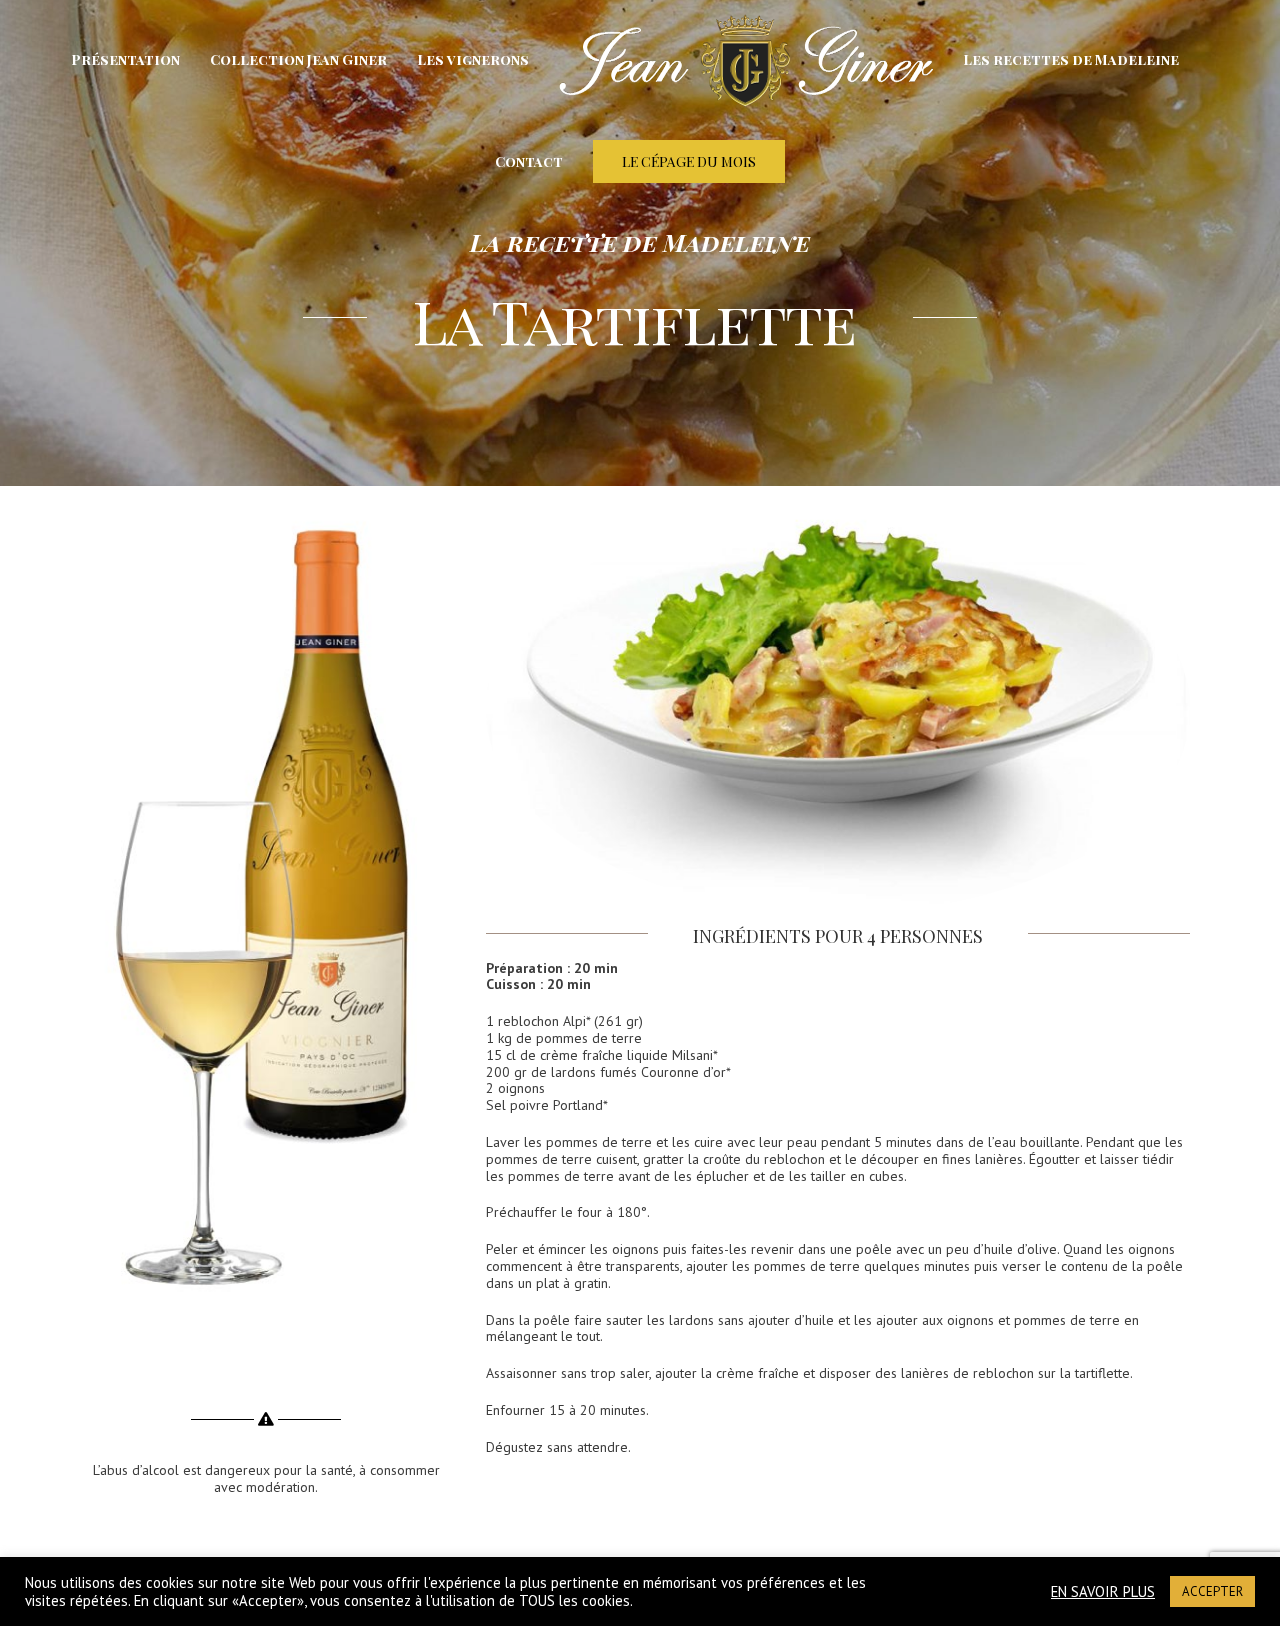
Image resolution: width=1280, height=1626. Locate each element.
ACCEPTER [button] (1212, 1591)
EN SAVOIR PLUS (1103, 1592)
